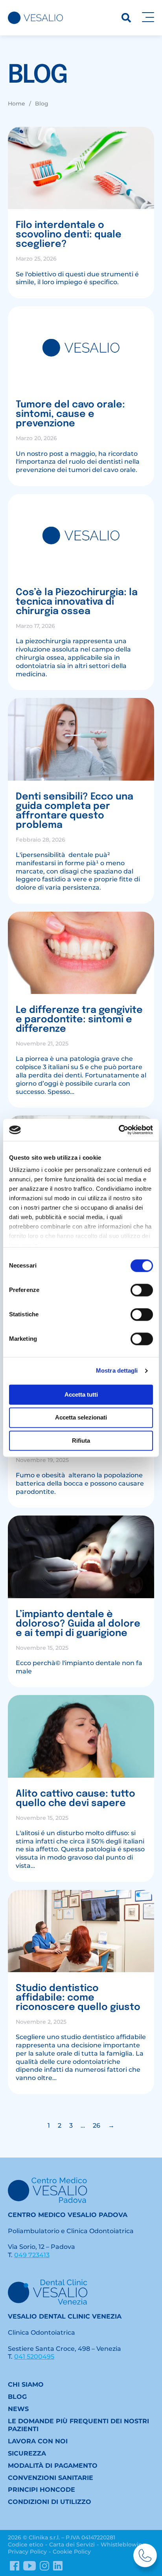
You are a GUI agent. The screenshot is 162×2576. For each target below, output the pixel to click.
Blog (17, 2397)
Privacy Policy (27, 2552)
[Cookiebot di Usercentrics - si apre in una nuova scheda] (119, 1130)
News (18, 2409)
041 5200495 (34, 2357)
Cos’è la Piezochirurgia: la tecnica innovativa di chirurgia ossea (77, 602)
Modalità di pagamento (53, 2466)
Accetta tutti (81, 1394)
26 (97, 2125)
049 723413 (32, 2255)
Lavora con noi (38, 2441)
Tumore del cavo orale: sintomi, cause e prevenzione (70, 414)
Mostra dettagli (117, 1370)
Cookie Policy (72, 2552)
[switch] (142, 1290)
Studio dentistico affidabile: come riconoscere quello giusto (78, 1998)
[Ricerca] (126, 18)
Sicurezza (27, 2453)
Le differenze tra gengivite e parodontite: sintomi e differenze (79, 1020)
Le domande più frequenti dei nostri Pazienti (78, 2425)
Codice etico (26, 2545)
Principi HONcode (41, 2490)
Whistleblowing (123, 2545)
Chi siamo (26, 2384)
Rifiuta (81, 1441)
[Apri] (148, 18)
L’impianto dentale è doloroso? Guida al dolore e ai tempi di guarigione (78, 1624)
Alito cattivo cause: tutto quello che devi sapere (75, 1799)
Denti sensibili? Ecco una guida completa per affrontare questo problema (75, 811)
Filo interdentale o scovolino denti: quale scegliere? (69, 235)
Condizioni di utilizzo (50, 2502)
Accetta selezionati (81, 1418)
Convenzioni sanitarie (51, 2478)
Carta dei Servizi (72, 2545)
